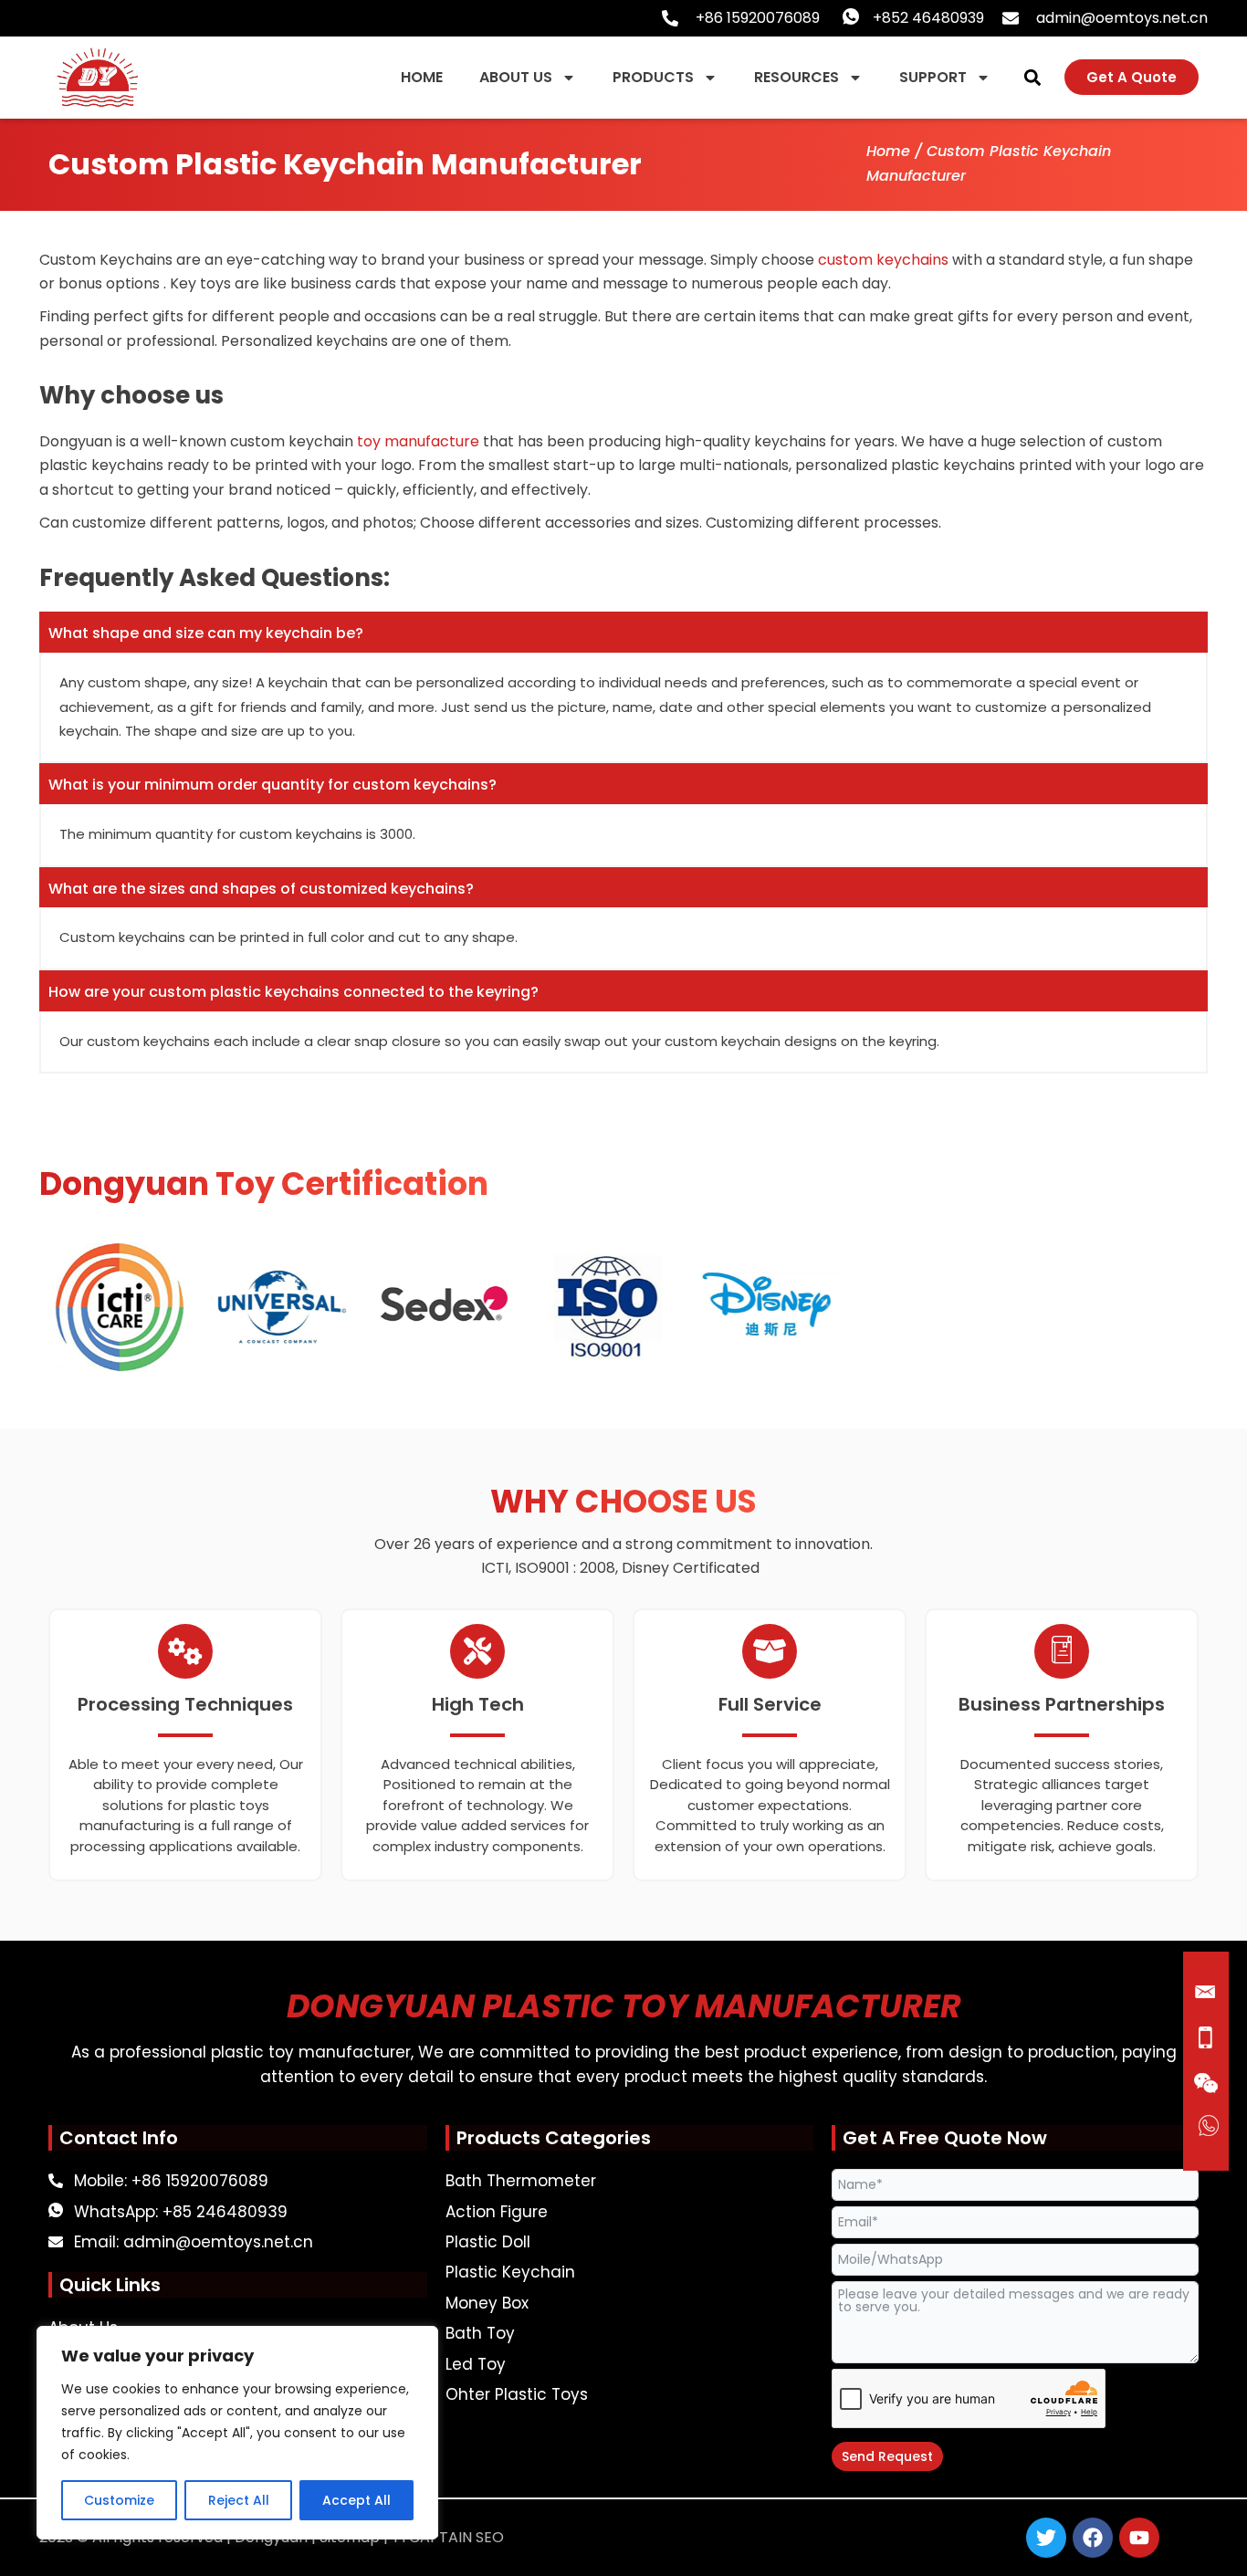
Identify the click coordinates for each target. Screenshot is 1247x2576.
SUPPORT (933, 77)
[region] (237, 2433)
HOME (422, 77)
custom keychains (883, 260)
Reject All (239, 2500)
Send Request (887, 2456)
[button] (1032, 77)
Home (888, 151)
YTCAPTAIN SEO (448, 2537)
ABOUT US (516, 77)
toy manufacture (418, 441)
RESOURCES (796, 77)
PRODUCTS (653, 77)
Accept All (356, 2500)
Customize (119, 2500)
